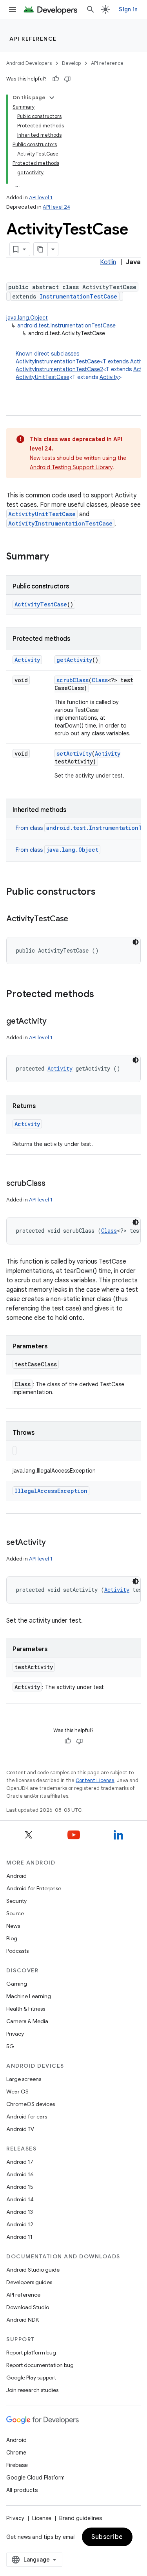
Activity (109, 377)
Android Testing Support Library (71, 467)
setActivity (74, 753)
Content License (95, 1780)
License (42, 2518)
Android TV (20, 2129)
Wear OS (17, 2092)
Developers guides (29, 2282)
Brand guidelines (81, 2518)
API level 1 (41, 198)
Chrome (16, 2453)
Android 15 (20, 2187)
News (13, 1926)
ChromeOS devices (31, 2104)
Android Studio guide (33, 2270)
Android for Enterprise (34, 1888)
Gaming (17, 1984)
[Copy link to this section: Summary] (57, 557)
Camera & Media (27, 2021)
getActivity (74, 660)
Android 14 (20, 2199)
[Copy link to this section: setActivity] (53, 1543)
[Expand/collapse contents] (52, 98)
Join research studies (32, 2390)
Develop (71, 63)
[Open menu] (13, 9)
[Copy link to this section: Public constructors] (103, 892)
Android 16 (20, 2174)
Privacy (15, 2034)
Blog (12, 1938)
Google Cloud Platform (35, 2478)
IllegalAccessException (51, 1491)
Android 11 (19, 2237)
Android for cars (27, 2117)
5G (10, 2046)
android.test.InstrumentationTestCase (66, 325)
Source (15, 1913)
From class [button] (57, 850)
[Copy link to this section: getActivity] (54, 1022)
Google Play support (31, 2378)
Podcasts (17, 1951)
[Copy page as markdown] (41, 249)
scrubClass (73, 680)
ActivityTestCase (41, 604)
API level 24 (56, 207)
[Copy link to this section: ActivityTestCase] (76, 919)
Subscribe (107, 2537)
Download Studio (28, 2307)
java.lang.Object (27, 318)
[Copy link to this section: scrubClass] (53, 1184)
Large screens (24, 2079)
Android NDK (23, 2320)
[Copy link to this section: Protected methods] (102, 995)
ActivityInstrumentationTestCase (58, 361)
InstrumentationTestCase (78, 296)
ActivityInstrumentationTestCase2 (59, 369)
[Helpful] (56, 79)
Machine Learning (29, 1996)
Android (16, 1876)
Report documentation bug (40, 2365)
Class (100, 680)
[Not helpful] (67, 79)
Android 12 (20, 2224)
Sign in (128, 9)
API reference (33, 39)
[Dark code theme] (136, 942)
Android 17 (20, 2162)
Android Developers (29, 63)
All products (22, 2490)
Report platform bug (31, 2353)
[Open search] (91, 9)
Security (16, 1901)
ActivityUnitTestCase (43, 377)
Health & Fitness (26, 2009)
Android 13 (20, 2212)
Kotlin (108, 262)
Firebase (17, 2465)
